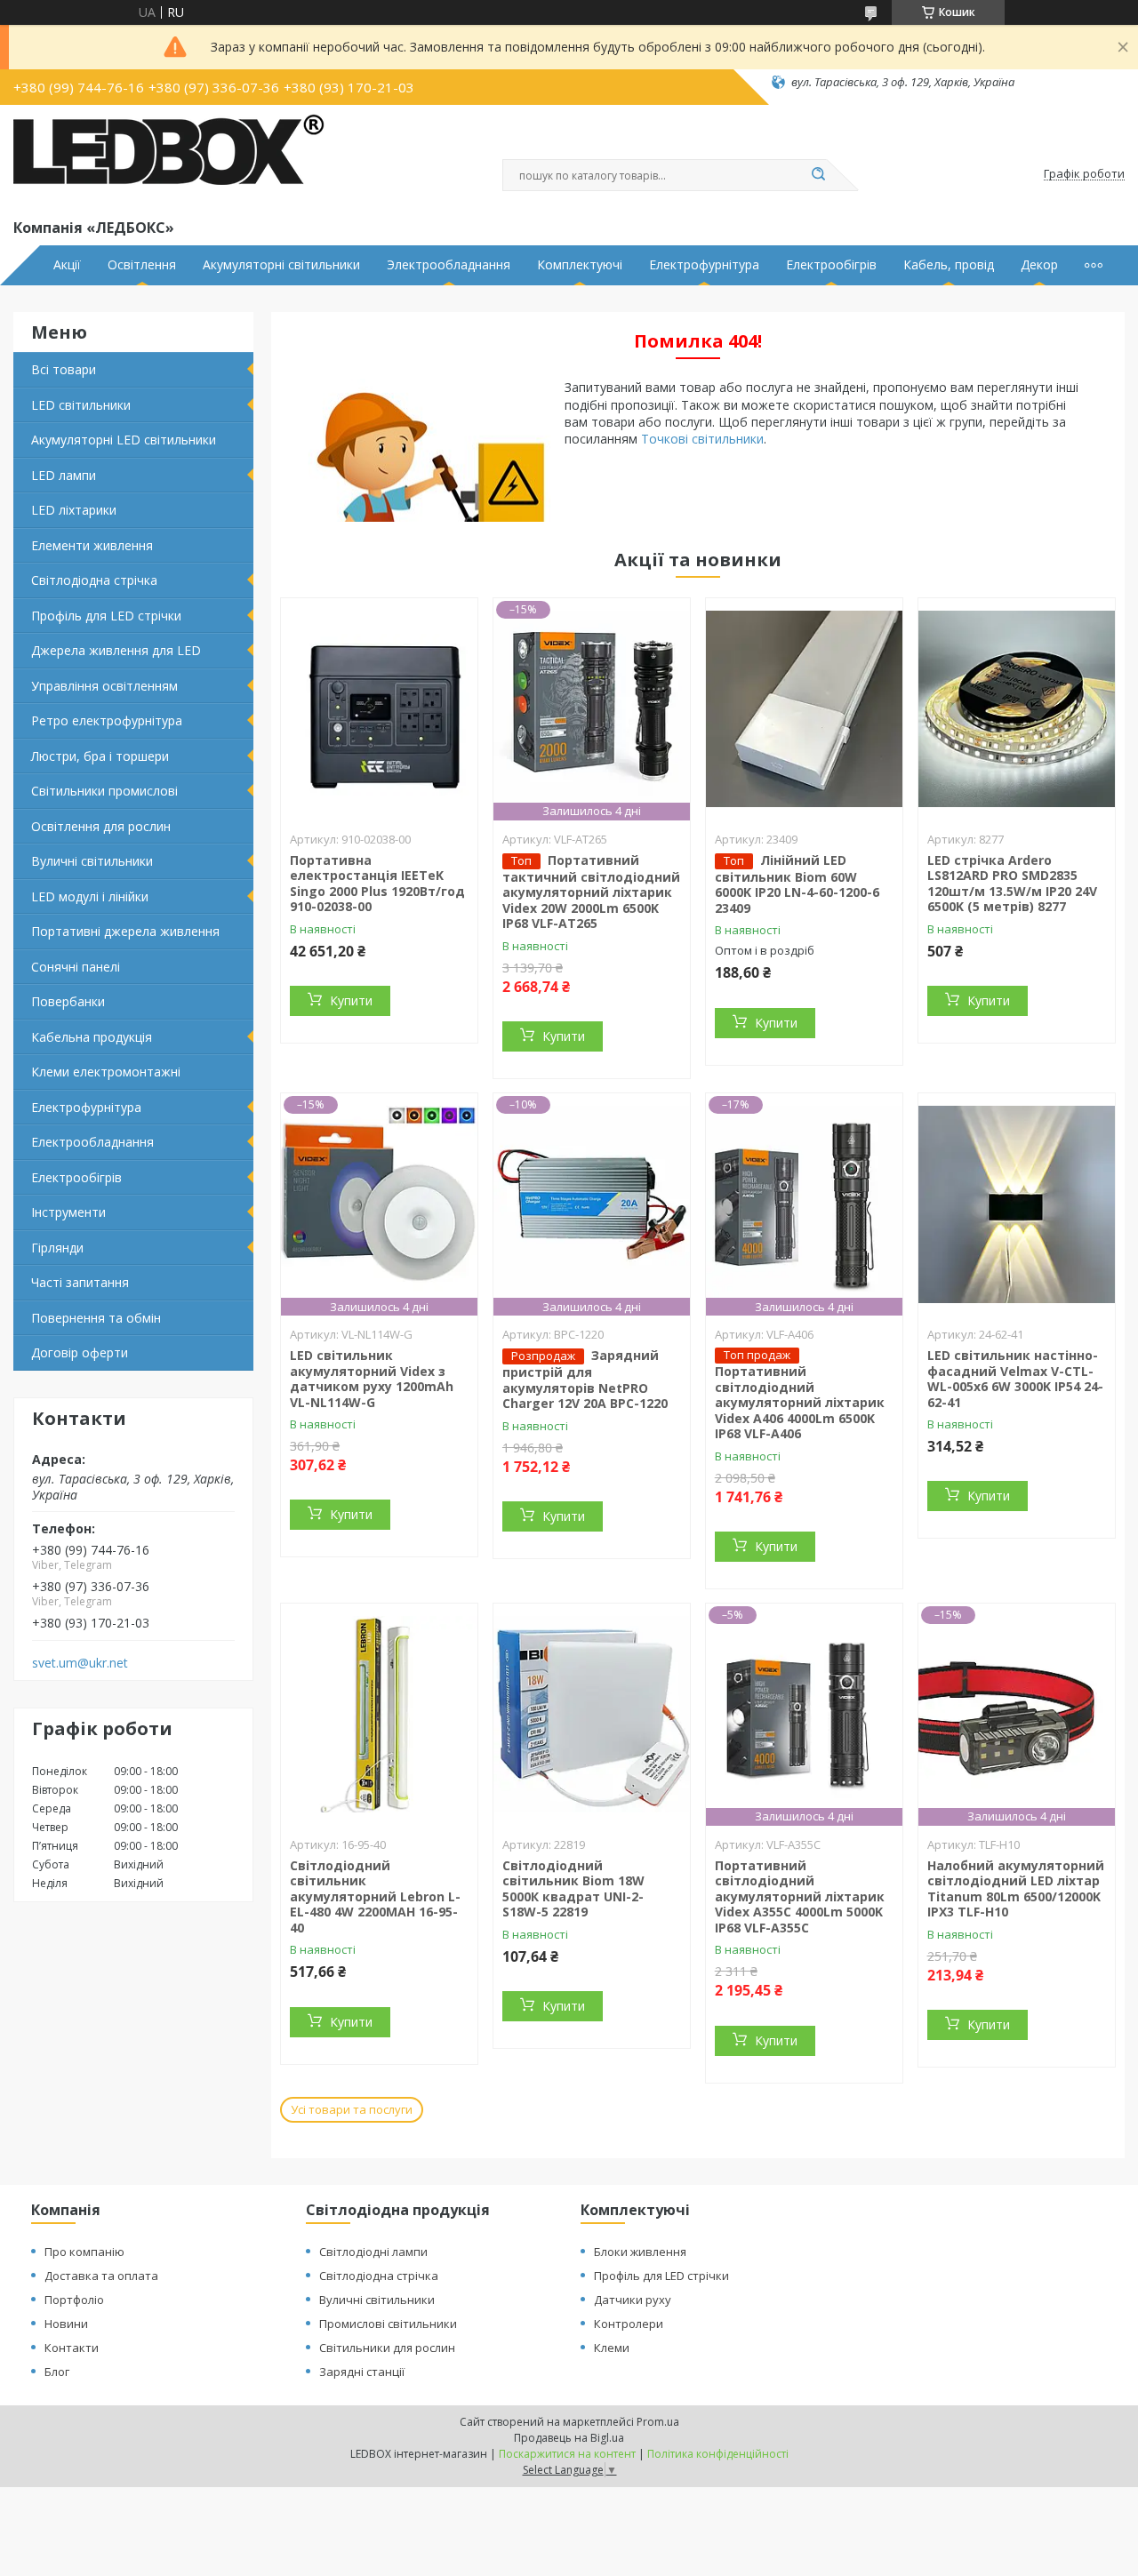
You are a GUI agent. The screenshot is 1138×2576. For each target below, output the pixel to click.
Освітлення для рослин (101, 826)
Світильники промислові (104, 791)
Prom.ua (658, 2422)
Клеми (612, 2348)
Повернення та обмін (96, 1318)
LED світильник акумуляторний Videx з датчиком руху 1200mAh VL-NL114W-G (372, 1379)
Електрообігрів (831, 265)
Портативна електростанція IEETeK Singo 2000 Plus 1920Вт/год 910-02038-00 (377, 884)
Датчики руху (633, 2300)
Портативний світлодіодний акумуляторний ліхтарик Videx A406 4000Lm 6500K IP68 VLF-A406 (800, 1402)
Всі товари (64, 369)
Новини (66, 2324)
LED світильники (81, 405)
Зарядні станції (362, 2372)
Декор (1039, 265)
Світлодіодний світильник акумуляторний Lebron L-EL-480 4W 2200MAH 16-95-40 (375, 1896)
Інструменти (68, 1212)
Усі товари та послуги (352, 2109)
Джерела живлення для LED (116, 650)
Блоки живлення (640, 2252)
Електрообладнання (92, 1142)
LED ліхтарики (74, 510)
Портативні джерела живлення (125, 931)
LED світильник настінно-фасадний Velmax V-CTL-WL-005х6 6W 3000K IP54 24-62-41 (1015, 1379)
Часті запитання (80, 1282)
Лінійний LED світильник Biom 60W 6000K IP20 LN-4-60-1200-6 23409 (797, 884)
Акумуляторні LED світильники (124, 440)
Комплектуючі (580, 265)
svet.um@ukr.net (80, 1663)
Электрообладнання (449, 265)
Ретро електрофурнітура (107, 720)
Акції (67, 265)
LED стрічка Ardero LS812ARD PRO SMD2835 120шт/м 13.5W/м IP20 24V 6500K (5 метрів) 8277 (1012, 884)
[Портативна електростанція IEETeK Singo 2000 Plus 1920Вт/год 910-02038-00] (379, 709)
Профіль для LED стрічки (106, 616)
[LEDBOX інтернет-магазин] (169, 158)
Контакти (72, 2348)
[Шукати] (818, 175)
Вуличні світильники (92, 861)
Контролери (629, 2324)
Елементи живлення (92, 545)
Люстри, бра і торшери (100, 756)
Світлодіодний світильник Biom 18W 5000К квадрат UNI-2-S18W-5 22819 (573, 1889)
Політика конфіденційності (718, 2454)
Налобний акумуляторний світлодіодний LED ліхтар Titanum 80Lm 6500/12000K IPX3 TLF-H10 (1016, 1889)
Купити (351, 1000)
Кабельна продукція (92, 1037)
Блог (57, 2372)
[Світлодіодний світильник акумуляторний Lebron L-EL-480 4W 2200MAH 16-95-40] (379, 1715)
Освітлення (142, 265)
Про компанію (84, 2252)
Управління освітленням (104, 686)
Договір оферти (80, 1352)
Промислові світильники (388, 2324)
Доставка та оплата (101, 2276)
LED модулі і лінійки (90, 896)
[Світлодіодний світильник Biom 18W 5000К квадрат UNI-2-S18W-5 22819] (592, 1715)
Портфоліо (74, 2300)
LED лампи (64, 475)
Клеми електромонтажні (106, 1072)
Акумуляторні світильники (281, 265)
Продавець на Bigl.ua (569, 2438)
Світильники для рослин (387, 2348)
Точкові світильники (702, 439)
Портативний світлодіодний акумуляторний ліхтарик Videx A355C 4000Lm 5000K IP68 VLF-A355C (800, 1896)
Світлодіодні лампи (373, 2252)
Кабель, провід (949, 265)
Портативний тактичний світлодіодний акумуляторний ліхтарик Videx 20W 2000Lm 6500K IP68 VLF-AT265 (591, 892)
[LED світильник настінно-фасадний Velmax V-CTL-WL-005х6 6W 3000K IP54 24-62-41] (1017, 1204)
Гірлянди (57, 1248)
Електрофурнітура (704, 265)
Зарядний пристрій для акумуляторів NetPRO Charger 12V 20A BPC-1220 (585, 1379)
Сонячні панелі (76, 967)
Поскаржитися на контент (567, 2454)
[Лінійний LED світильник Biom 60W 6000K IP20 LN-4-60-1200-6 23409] (804, 709)
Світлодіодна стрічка (94, 580)
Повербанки (68, 1001)
